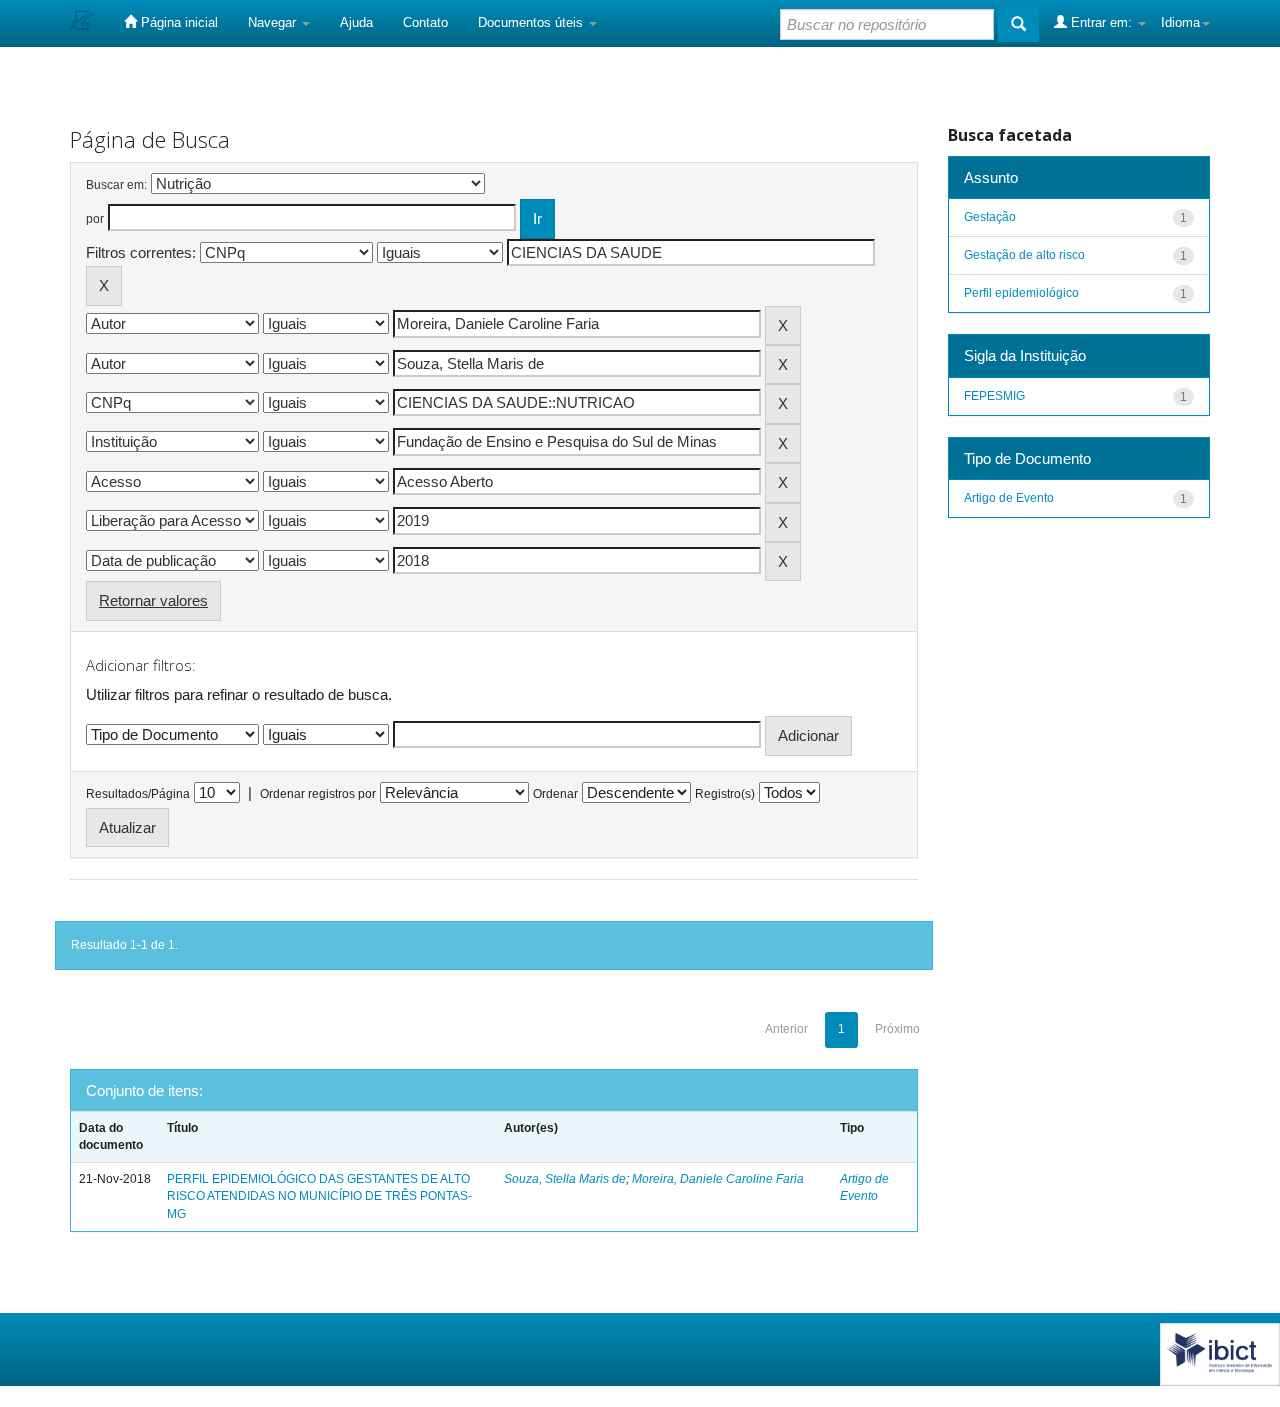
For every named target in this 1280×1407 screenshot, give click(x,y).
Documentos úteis (532, 22)
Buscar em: (116, 185)
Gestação (990, 217)
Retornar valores (153, 600)
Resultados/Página (138, 794)
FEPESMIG (994, 396)
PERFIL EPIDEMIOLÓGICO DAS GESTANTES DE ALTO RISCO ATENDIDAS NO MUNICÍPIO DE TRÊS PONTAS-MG (319, 1196)
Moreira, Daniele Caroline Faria (718, 1179)
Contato (425, 22)
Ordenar (555, 794)
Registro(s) (725, 794)
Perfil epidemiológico (1021, 293)
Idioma (1180, 22)
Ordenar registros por (318, 794)
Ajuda (356, 22)
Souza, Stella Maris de (565, 1179)
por (95, 219)
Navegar (274, 22)
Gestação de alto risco (1024, 255)
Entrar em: (1101, 22)
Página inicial (177, 22)
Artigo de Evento (1009, 498)
